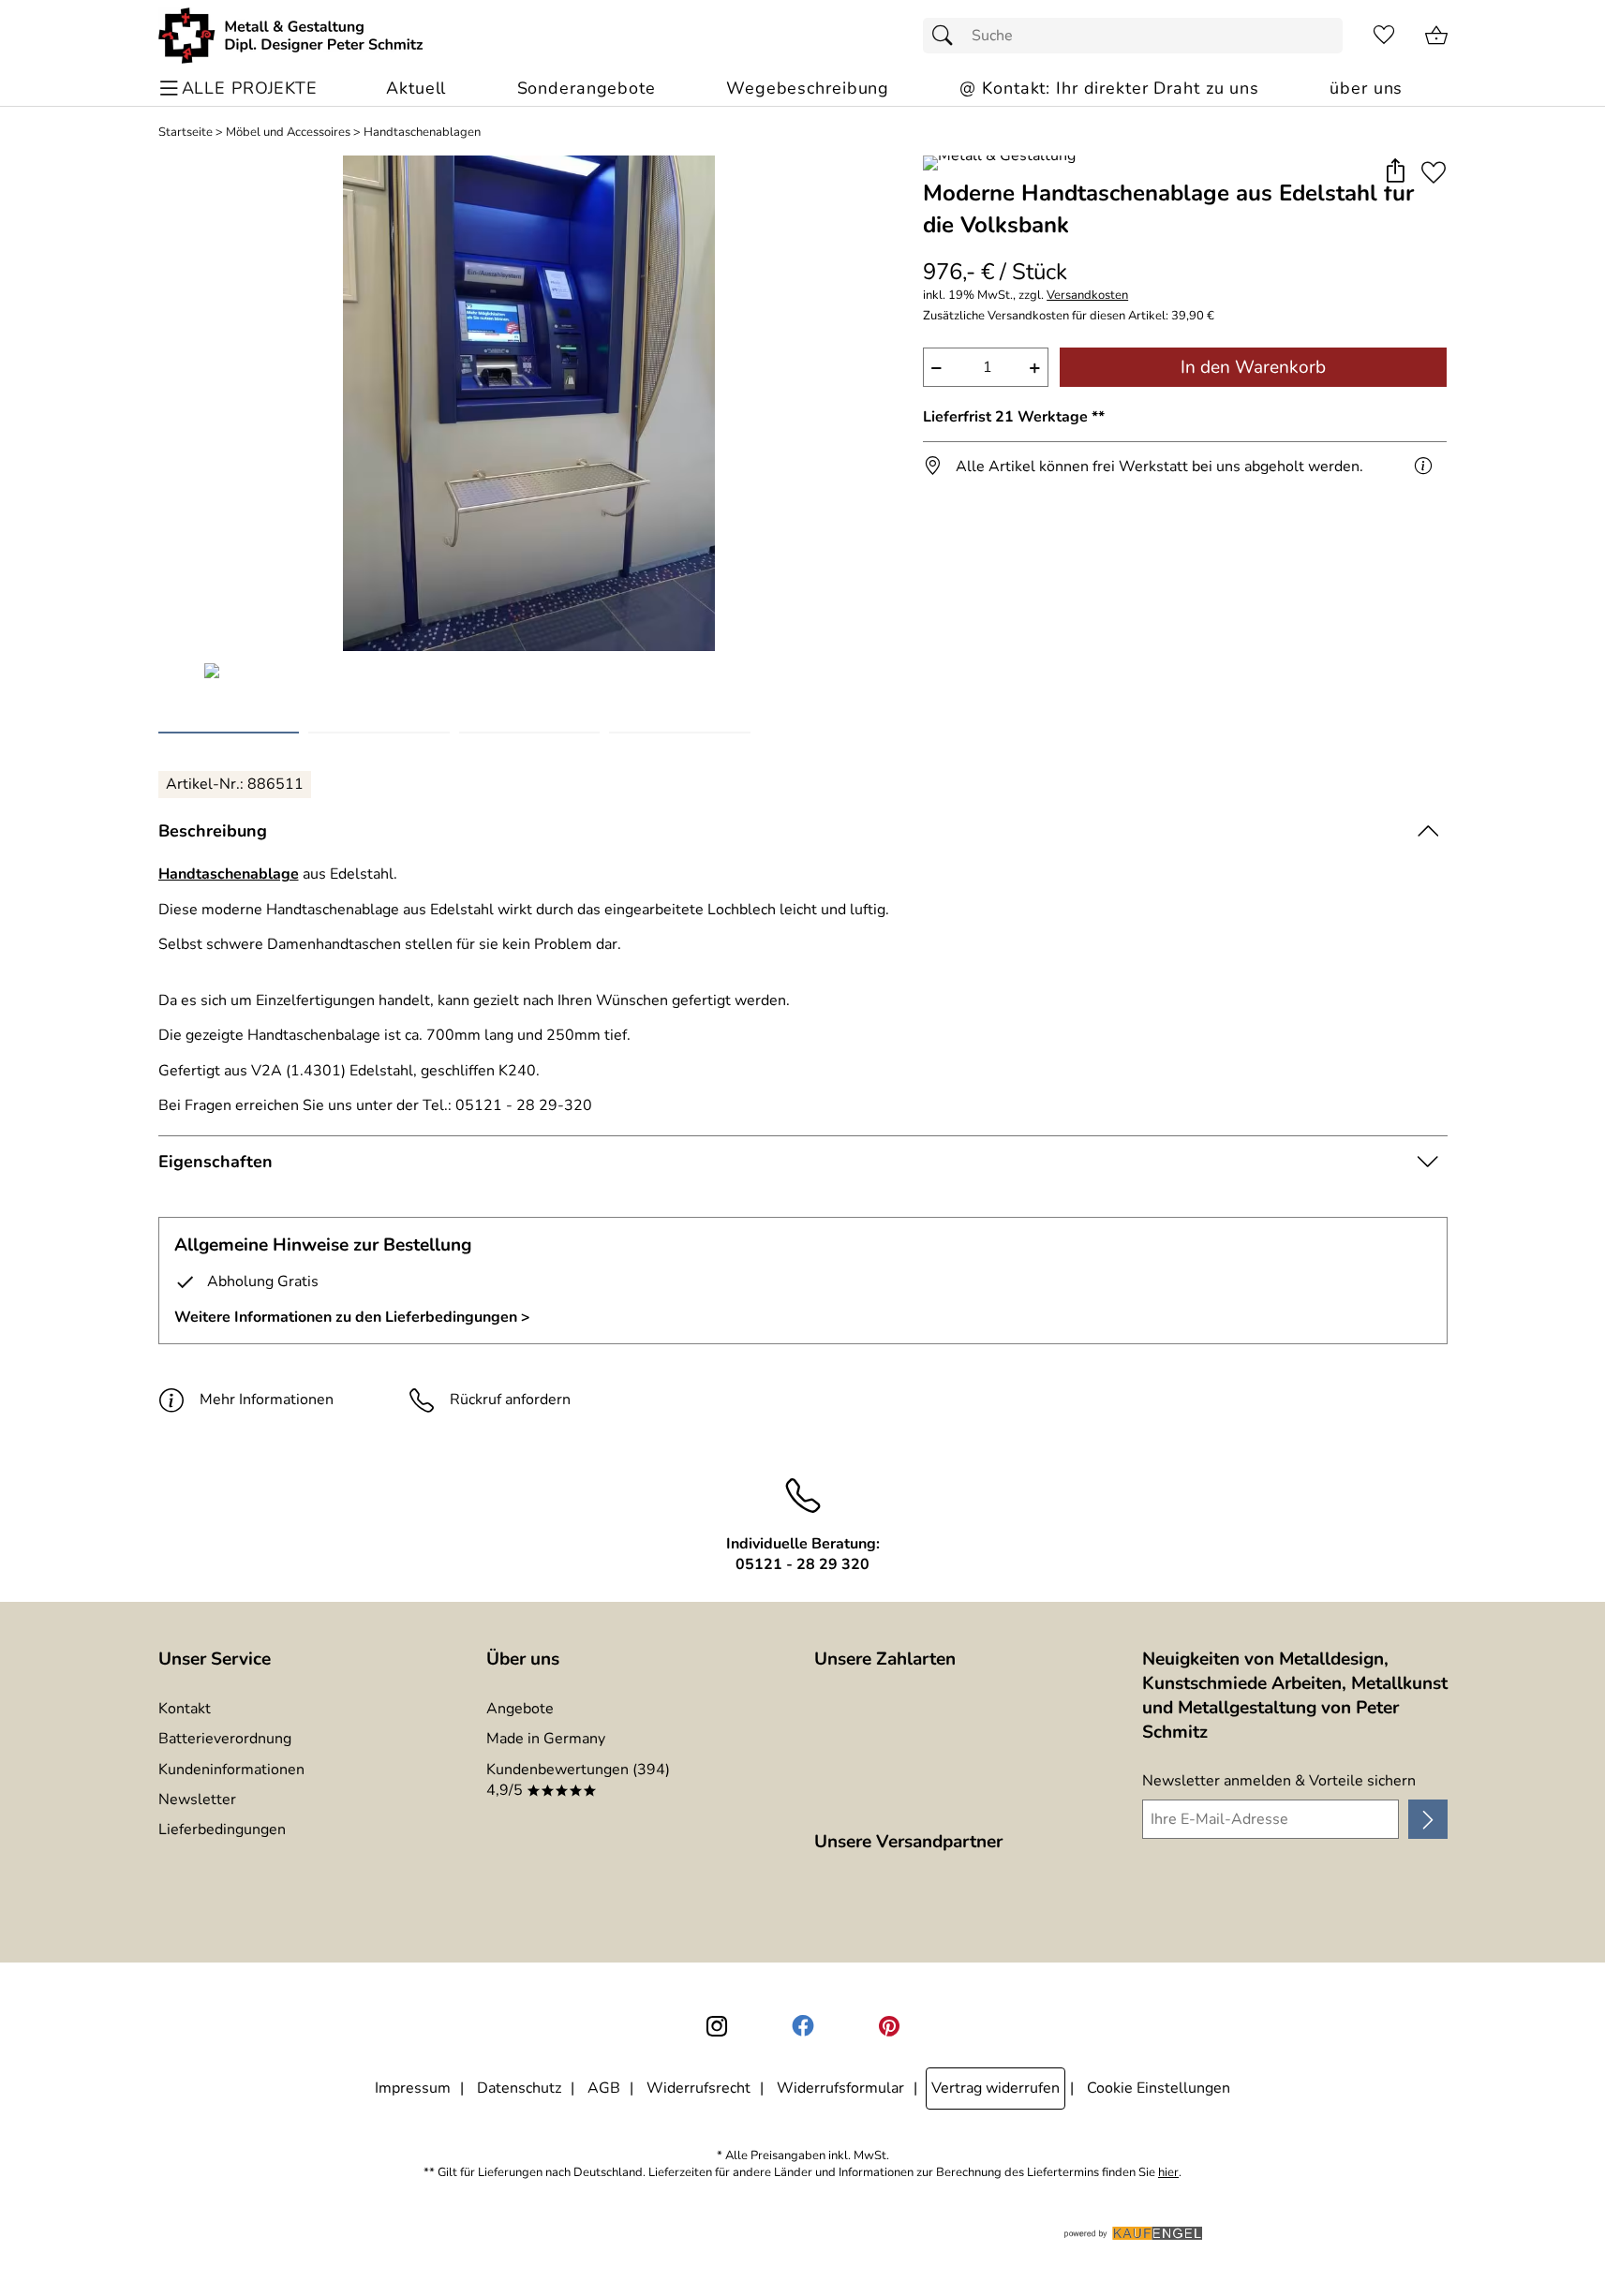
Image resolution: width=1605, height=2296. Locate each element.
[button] (1396, 172)
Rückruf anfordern (510, 1400)
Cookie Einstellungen (1159, 2088)
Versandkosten (1087, 296)
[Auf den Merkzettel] (1434, 172)
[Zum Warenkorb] (1436, 36)
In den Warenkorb (1253, 367)
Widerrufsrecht (698, 2088)
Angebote (520, 1709)
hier (1168, 2173)
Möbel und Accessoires (288, 133)
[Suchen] (947, 36)
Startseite (186, 133)
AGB (604, 2088)
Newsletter (197, 1800)
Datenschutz (519, 2088)
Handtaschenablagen (422, 133)
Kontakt (185, 1709)
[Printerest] (889, 2026)
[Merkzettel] (1384, 36)
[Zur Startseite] (291, 36)
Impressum (413, 2088)
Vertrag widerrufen (996, 2088)
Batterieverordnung (225, 1739)
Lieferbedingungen (222, 1829)
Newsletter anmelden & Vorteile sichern (1279, 1781)
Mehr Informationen (267, 1400)
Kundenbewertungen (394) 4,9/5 (578, 1780)
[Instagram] (717, 2026)
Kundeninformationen (231, 1770)
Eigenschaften (215, 1162)
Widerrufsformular (840, 2088)
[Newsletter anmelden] (1427, 1819)
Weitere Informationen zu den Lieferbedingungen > (352, 1317)
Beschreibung (213, 831)
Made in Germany (546, 1739)
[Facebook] (803, 2026)
